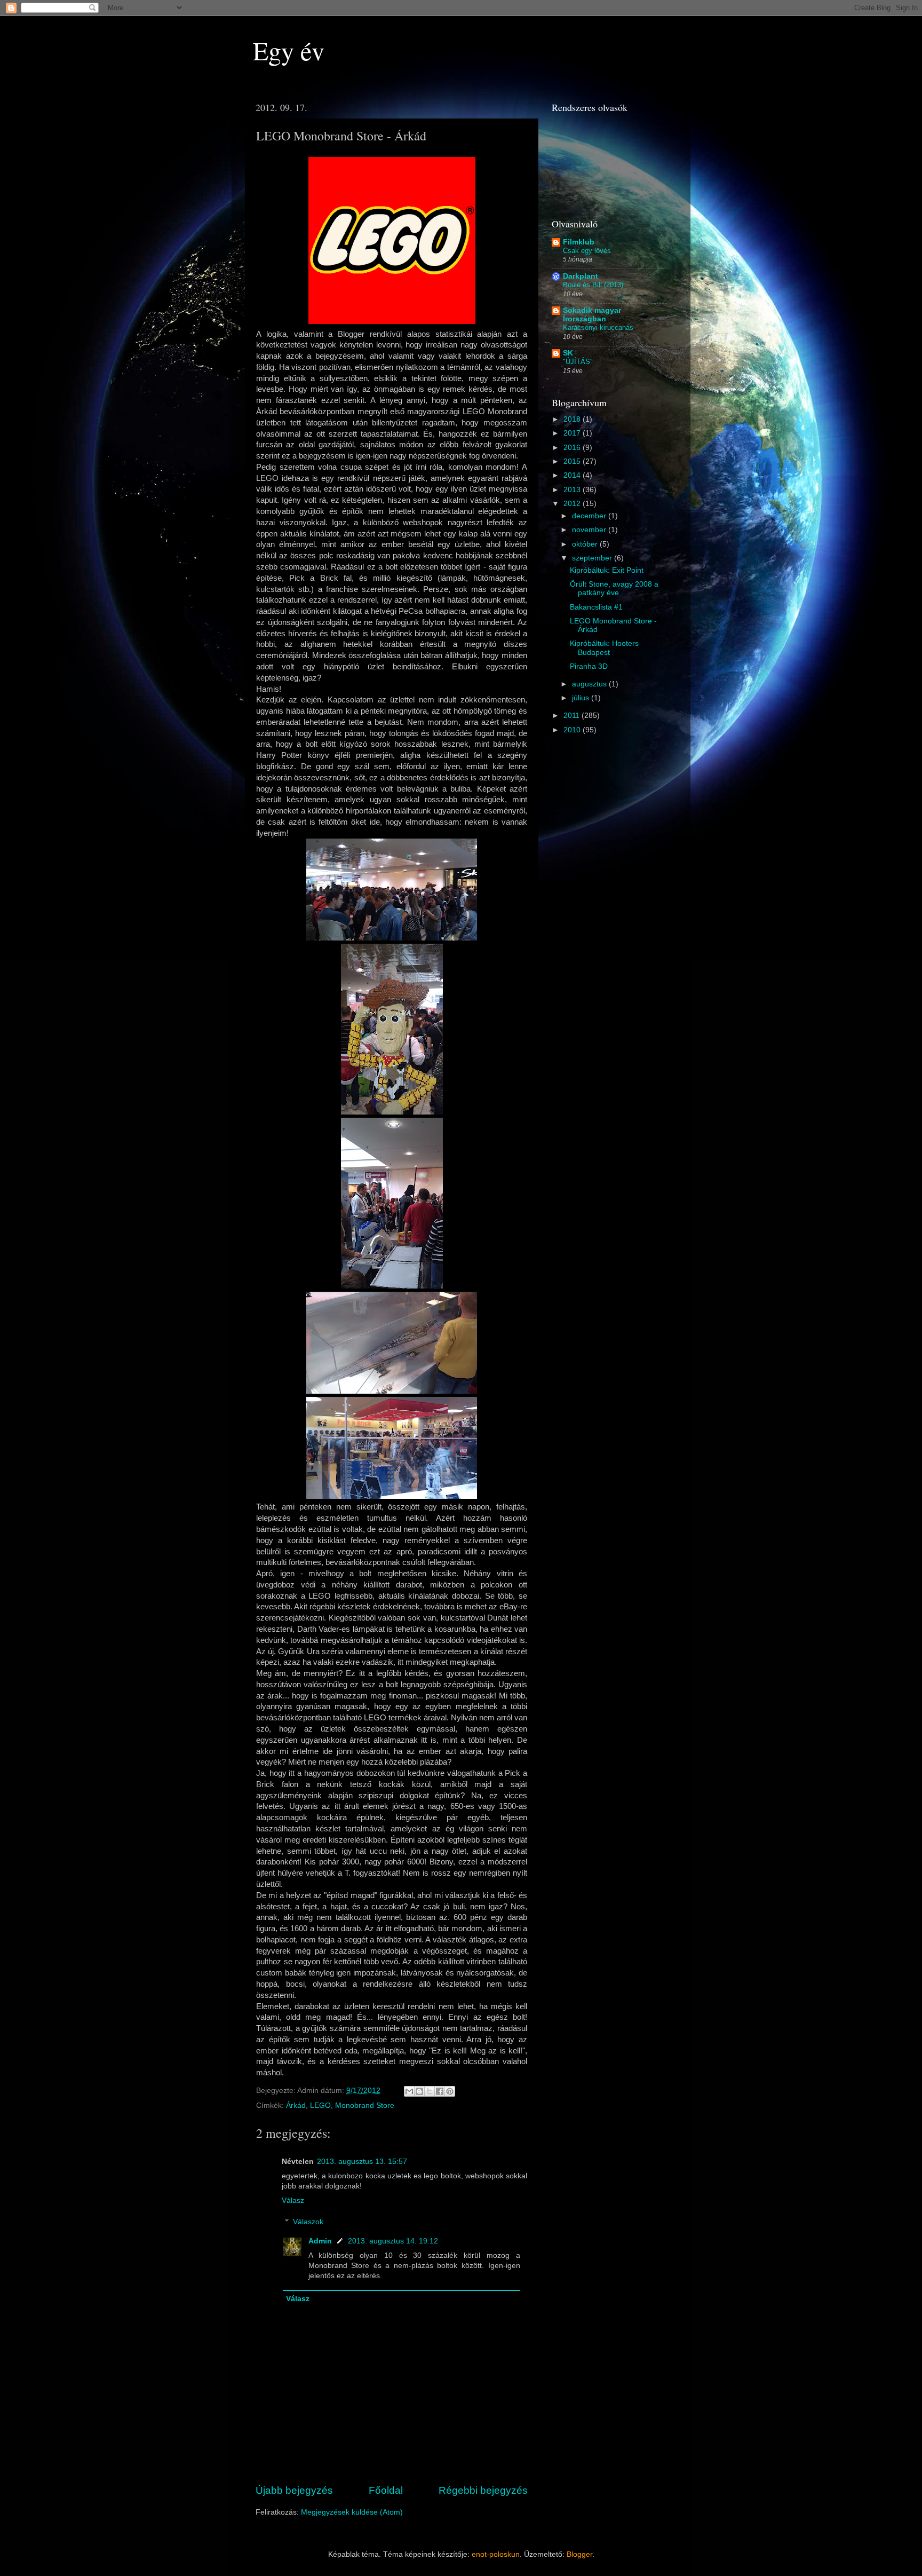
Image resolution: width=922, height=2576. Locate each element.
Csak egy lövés (587, 251)
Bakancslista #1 (596, 607)
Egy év (289, 50)
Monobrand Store (365, 2105)
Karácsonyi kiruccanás (598, 327)
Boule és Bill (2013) (593, 285)
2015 (573, 461)
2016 (573, 448)
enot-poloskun (496, 2554)
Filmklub (579, 242)
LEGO (320, 2105)
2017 (573, 433)
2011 (573, 716)
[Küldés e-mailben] (409, 2091)
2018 (573, 419)
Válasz (293, 2200)
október (586, 544)
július (582, 698)
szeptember (593, 558)
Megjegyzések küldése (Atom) (352, 2512)
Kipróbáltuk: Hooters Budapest (604, 648)
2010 (573, 730)
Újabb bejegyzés (294, 2490)
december (590, 516)
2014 (573, 475)
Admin (320, 2241)
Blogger (579, 2554)
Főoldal (386, 2490)
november (590, 530)
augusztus (590, 684)
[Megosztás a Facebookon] (440, 2091)
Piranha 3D (589, 666)
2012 (573, 504)
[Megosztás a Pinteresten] (450, 2091)
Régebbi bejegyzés (483, 2490)
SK (568, 353)
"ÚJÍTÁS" (578, 362)
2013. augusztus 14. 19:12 (393, 2241)
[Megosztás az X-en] (430, 2091)
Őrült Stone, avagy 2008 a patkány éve (614, 588)
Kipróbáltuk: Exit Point (607, 570)
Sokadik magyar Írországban (592, 315)
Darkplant (581, 276)
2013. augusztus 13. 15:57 (362, 2162)
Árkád (296, 2105)
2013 (573, 490)
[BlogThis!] (419, 2091)
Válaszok (308, 2222)
